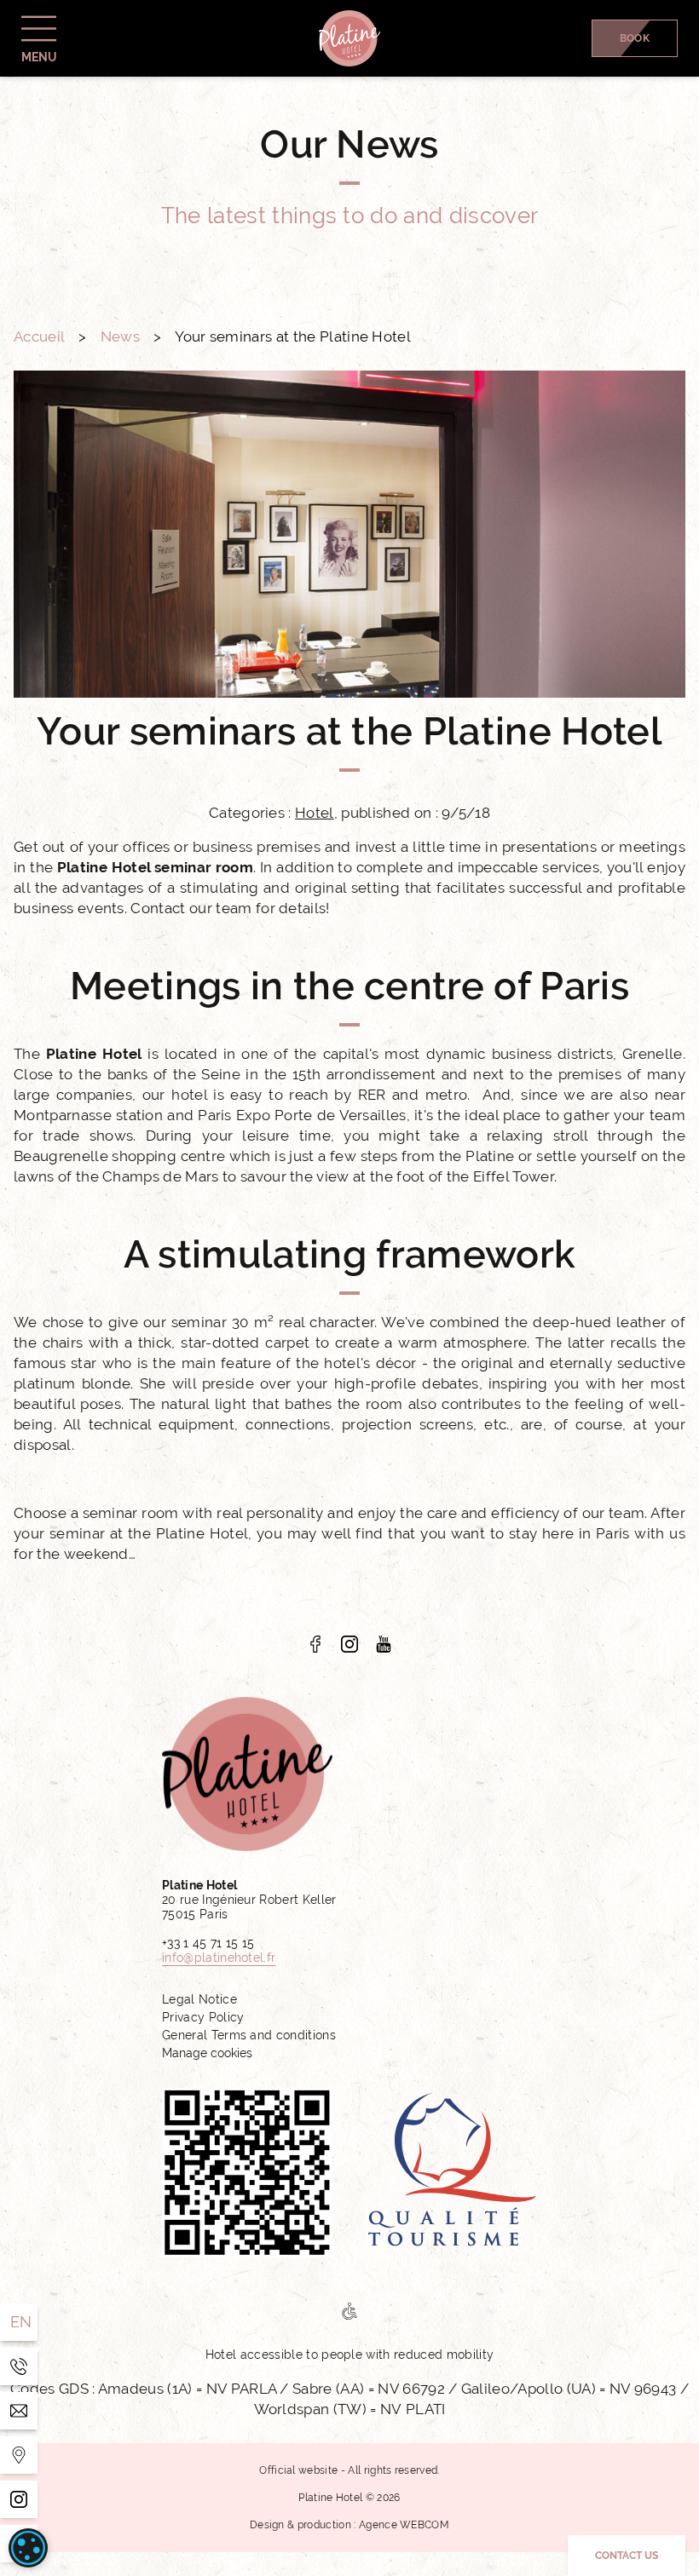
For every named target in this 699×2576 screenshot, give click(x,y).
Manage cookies (207, 2053)
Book (635, 38)
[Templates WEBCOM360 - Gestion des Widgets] (19, 2455)
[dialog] (28, 2548)
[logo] (315, 1644)
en (21, 2322)
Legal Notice (199, 1999)
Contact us (627, 2556)
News (120, 336)
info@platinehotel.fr (219, 1958)
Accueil (39, 336)
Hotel (315, 813)
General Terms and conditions (249, 2035)
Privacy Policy (203, 2017)
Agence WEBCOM (404, 2525)
